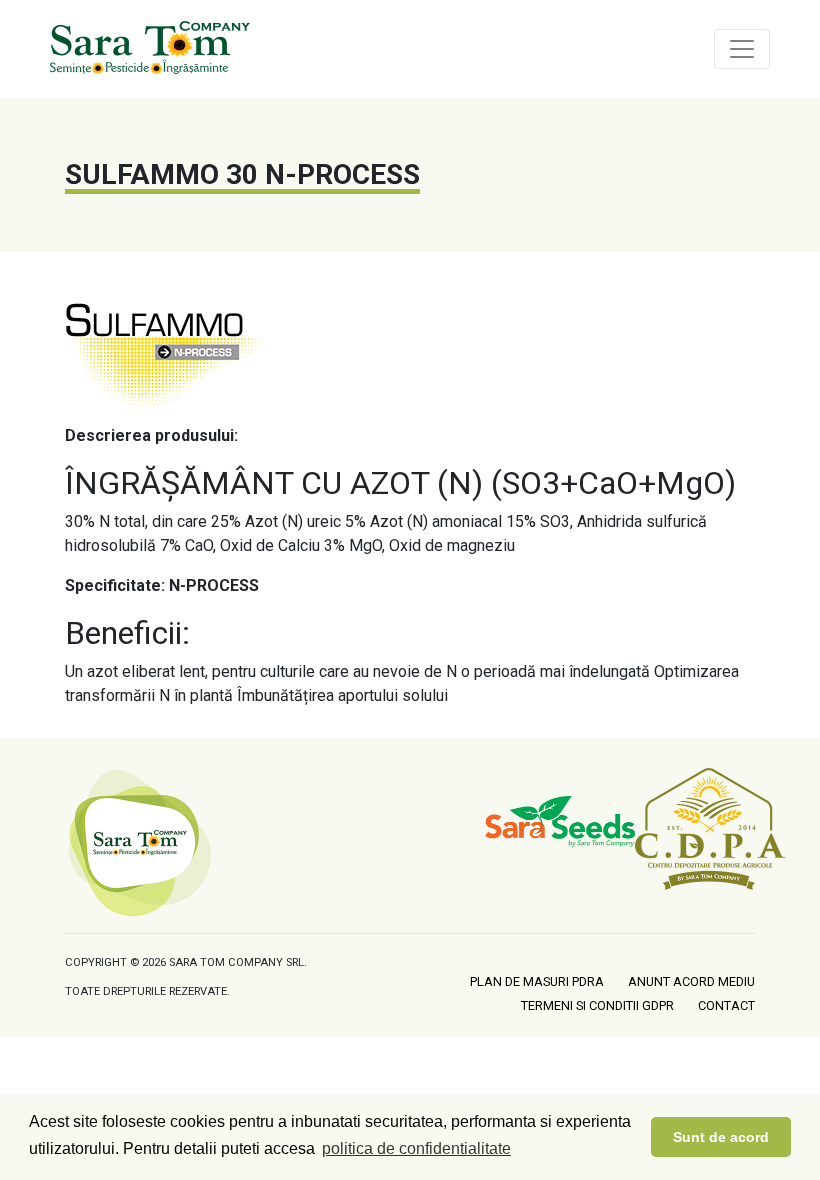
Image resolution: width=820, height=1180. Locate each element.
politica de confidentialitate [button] (416, 1148)
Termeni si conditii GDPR (597, 1005)
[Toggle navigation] (742, 49)
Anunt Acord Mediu (691, 981)
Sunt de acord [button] (721, 1137)
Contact (726, 1005)
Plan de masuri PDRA (537, 981)
